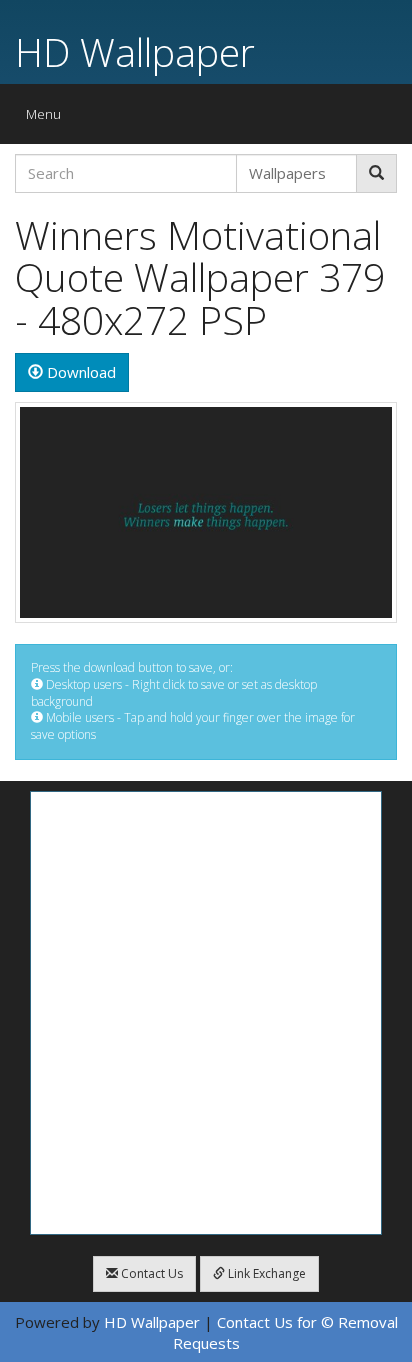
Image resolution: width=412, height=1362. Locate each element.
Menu (48, 118)
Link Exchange (265, 1273)
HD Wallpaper (135, 51)
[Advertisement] (206, 1013)
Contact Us (150, 1273)
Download (79, 372)
